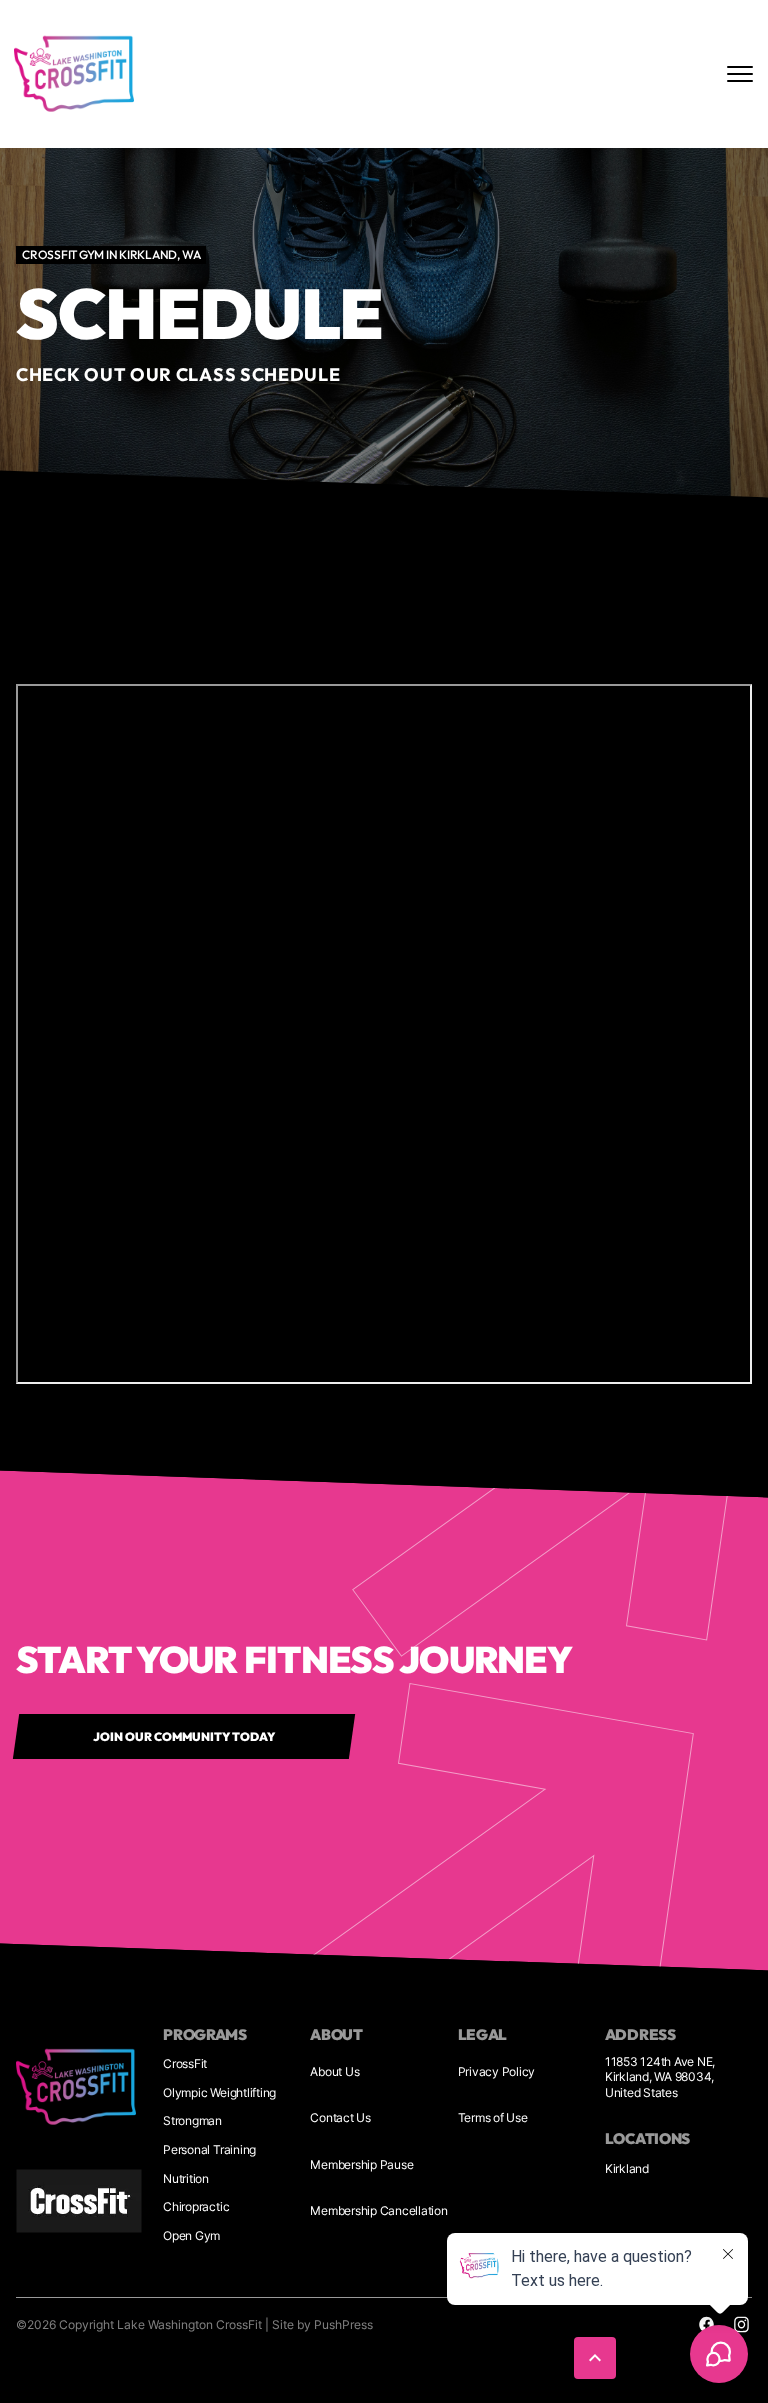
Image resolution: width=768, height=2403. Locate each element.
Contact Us (340, 2117)
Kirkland (627, 2168)
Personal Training (209, 2149)
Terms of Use (493, 2117)
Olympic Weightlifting (219, 2092)
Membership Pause (361, 2164)
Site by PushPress (322, 2324)
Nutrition (186, 2178)
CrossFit (185, 2063)
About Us (334, 2071)
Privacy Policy (497, 2071)
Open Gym (191, 2235)
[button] (595, 2358)
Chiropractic (196, 2206)
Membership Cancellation (378, 2210)
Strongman (192, 2120)
